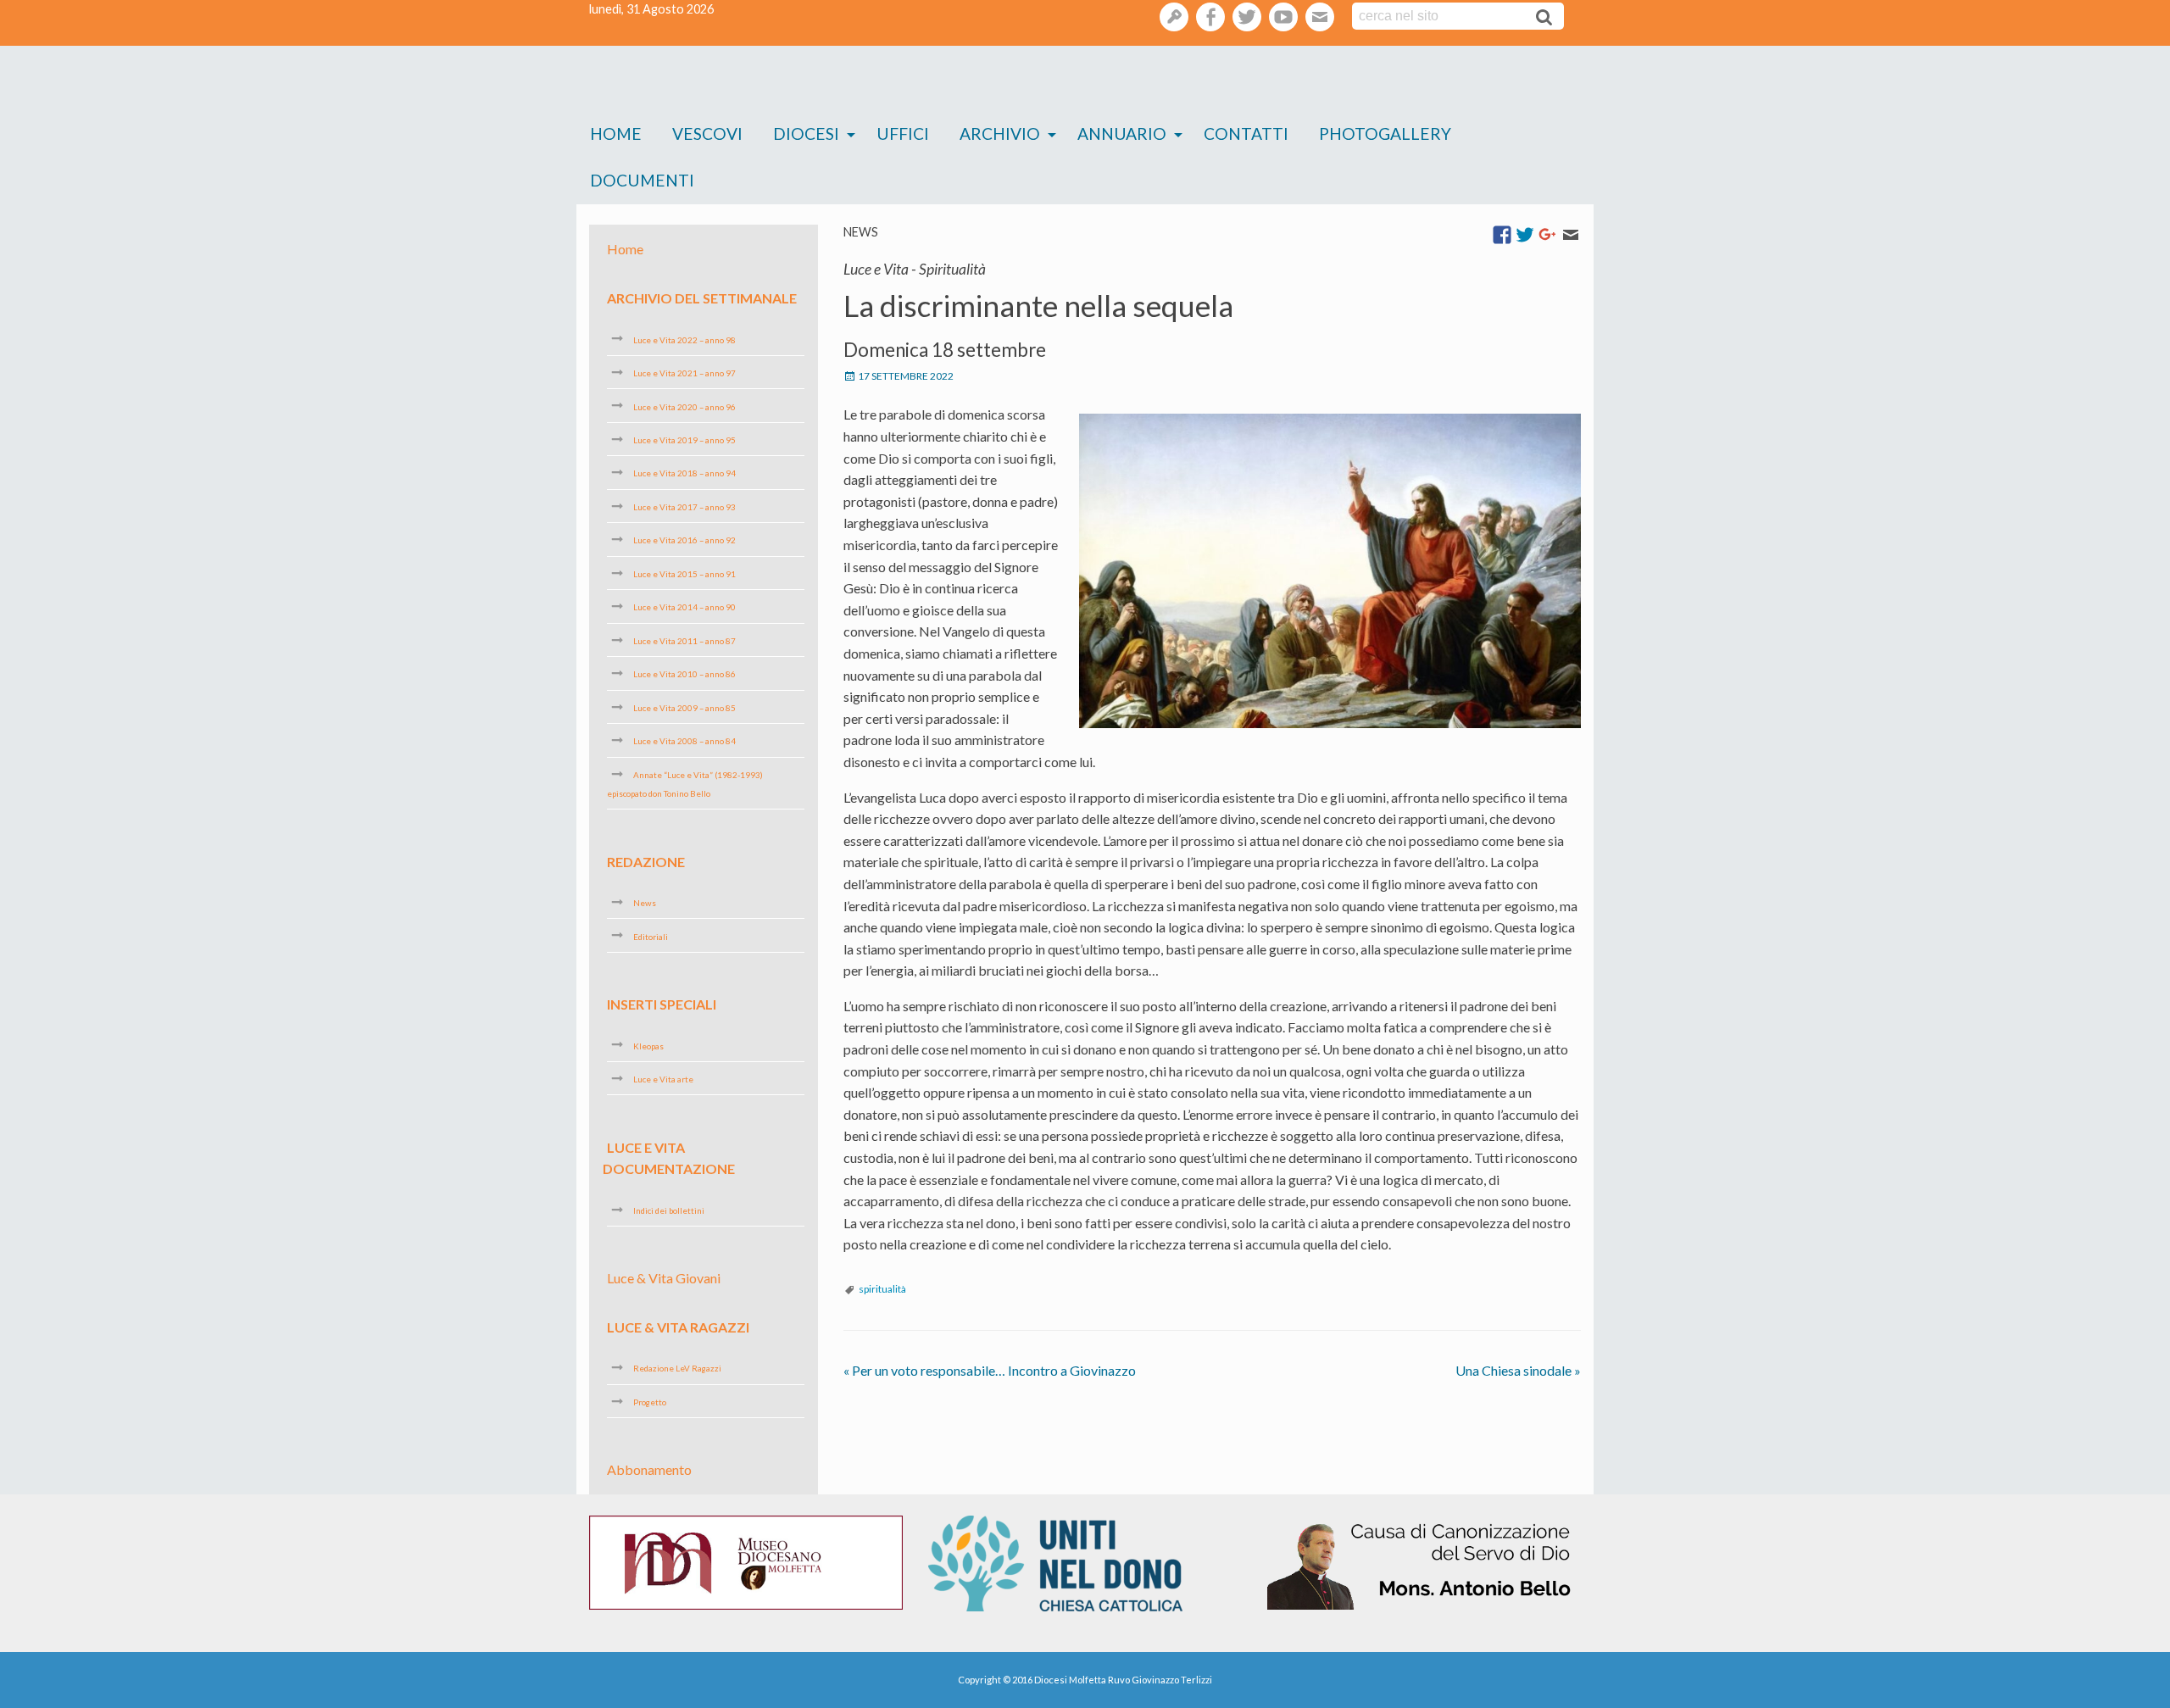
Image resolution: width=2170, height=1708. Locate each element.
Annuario (1122, 134)
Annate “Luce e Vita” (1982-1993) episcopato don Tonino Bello (685, 784)
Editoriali (651, 936)
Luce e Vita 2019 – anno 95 (684, 440)
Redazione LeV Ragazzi (677, 1368)
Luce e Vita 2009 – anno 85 (684, 708)
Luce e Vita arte (663, 1079)
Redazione (646, 861)
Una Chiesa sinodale (1518, 1370)
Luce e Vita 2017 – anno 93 (684, 507)
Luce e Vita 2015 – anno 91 (684, 574)
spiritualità (882, 1289)
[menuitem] (616, 134)
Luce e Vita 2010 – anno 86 (684, 674)
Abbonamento (649, 1469)
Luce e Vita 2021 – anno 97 (684, 373)
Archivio (1000, 134)
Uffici (903, 134)
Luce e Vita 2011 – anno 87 (684, 641)
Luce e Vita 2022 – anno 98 (684, 339)
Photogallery (1385, 134)
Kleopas (648, 1045)
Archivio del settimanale (702, 298)
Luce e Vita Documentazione (669, 1157)
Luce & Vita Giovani (664, 1278)
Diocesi (806, 134)
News (861, 232)
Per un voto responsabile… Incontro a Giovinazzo (990, 1370)
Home (616, 134)
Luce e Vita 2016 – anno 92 (684, 540)
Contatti (1246, 134)
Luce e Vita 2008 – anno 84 (684, 741)
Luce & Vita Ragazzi (678, 1327)
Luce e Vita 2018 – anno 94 (684, 473)
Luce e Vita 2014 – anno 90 (684, 607)
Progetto (650, 1402)
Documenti (642, 180)
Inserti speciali (662, 1004)
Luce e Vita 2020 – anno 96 (684, 406)
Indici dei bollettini (669, 1210)
